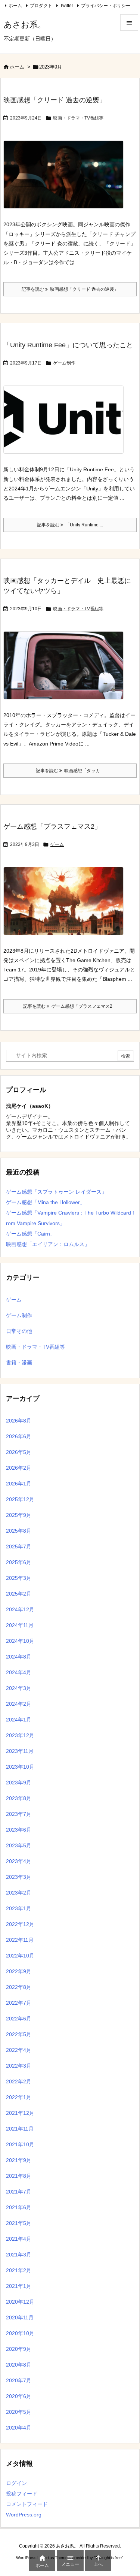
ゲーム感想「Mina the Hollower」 (46, 1202)
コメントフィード (27, 2504)
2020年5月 (19, 2412)
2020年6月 (19, 2396)
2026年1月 (19, 1484)
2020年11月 (20, 2318)
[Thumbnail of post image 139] (66, 180)
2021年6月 (19, 2207)
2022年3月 (19, 2066)
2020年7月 (19, 2380)
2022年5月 (19, 2034)
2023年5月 (19, 1845)
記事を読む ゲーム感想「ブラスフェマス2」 (70, 1006)
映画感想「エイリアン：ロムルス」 (48, 1244)
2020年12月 (20, 2302)
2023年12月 (20, 1735)
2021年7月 (19, 2192)
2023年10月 (20, 1767)
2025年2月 (19, 1594)
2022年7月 (19, 2003)
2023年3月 (19, 1877)
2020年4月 (19, 2428)
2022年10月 (20, 1956)
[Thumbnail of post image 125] (66, 671)
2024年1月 (19, 1720)
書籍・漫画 (19, 1363)
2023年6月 (19, 1830)
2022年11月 (20, 1940)
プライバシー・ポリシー (106, 6)
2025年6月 (19, 1562)
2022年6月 (19, 2019)
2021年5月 (19, 2223)
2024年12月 (20, 1609)
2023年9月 (19, 1783)
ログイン (16, 2483)
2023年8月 (19, 1798)
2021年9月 (19, 2160)
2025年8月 (19, 1531)
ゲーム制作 (64, 363)
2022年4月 (19, 2050)
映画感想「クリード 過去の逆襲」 (55, 100)
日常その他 (19, 1331)
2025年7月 (19, 1546)
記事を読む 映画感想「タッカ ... (70, 771)
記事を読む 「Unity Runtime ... (70, 525)
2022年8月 (19, 1987)
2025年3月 (19, 1578)
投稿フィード (22, 2494)
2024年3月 (19, 1688)
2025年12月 (20, 1499)
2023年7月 (19, 1814)
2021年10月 (20, 2144)
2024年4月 (19, 1672)
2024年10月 (20, 1641)
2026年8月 (19, 1421)
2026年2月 (19, 1468)
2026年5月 (19, 1452)
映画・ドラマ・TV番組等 (78, 118)
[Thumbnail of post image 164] (66, 425)
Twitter (67, 6)
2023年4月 (19, 1861)
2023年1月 (19, 1908)
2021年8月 (19, 2176)
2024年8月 (19, 1657)
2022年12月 (20, 1924)
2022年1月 (19, 2097)
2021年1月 (19, 2286)
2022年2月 (19, 2081)
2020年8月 (19, 2365)
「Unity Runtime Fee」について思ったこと (68, 345)
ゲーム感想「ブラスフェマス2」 (52, 826)
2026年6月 (19, 1436)
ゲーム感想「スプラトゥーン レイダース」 (56, 1192)
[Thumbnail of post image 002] (66, 906)
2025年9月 (19, 1515)
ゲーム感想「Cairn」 (31, 1234)
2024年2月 (19, 1704)
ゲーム (57, 844)
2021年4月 (19, 2239)
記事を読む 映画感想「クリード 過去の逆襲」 (70, 289)
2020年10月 (20, 2333)
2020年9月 (19, 2349)
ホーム (15, 6)
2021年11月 (20, 2129)
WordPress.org (24, 2515)
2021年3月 (19, 2255)
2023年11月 (20, 1751)
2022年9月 (19, 1971)
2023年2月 (19, 1893)
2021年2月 (19, 2270)
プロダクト (41, 6)
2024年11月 (20, 1625)
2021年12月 (20, 2113)
